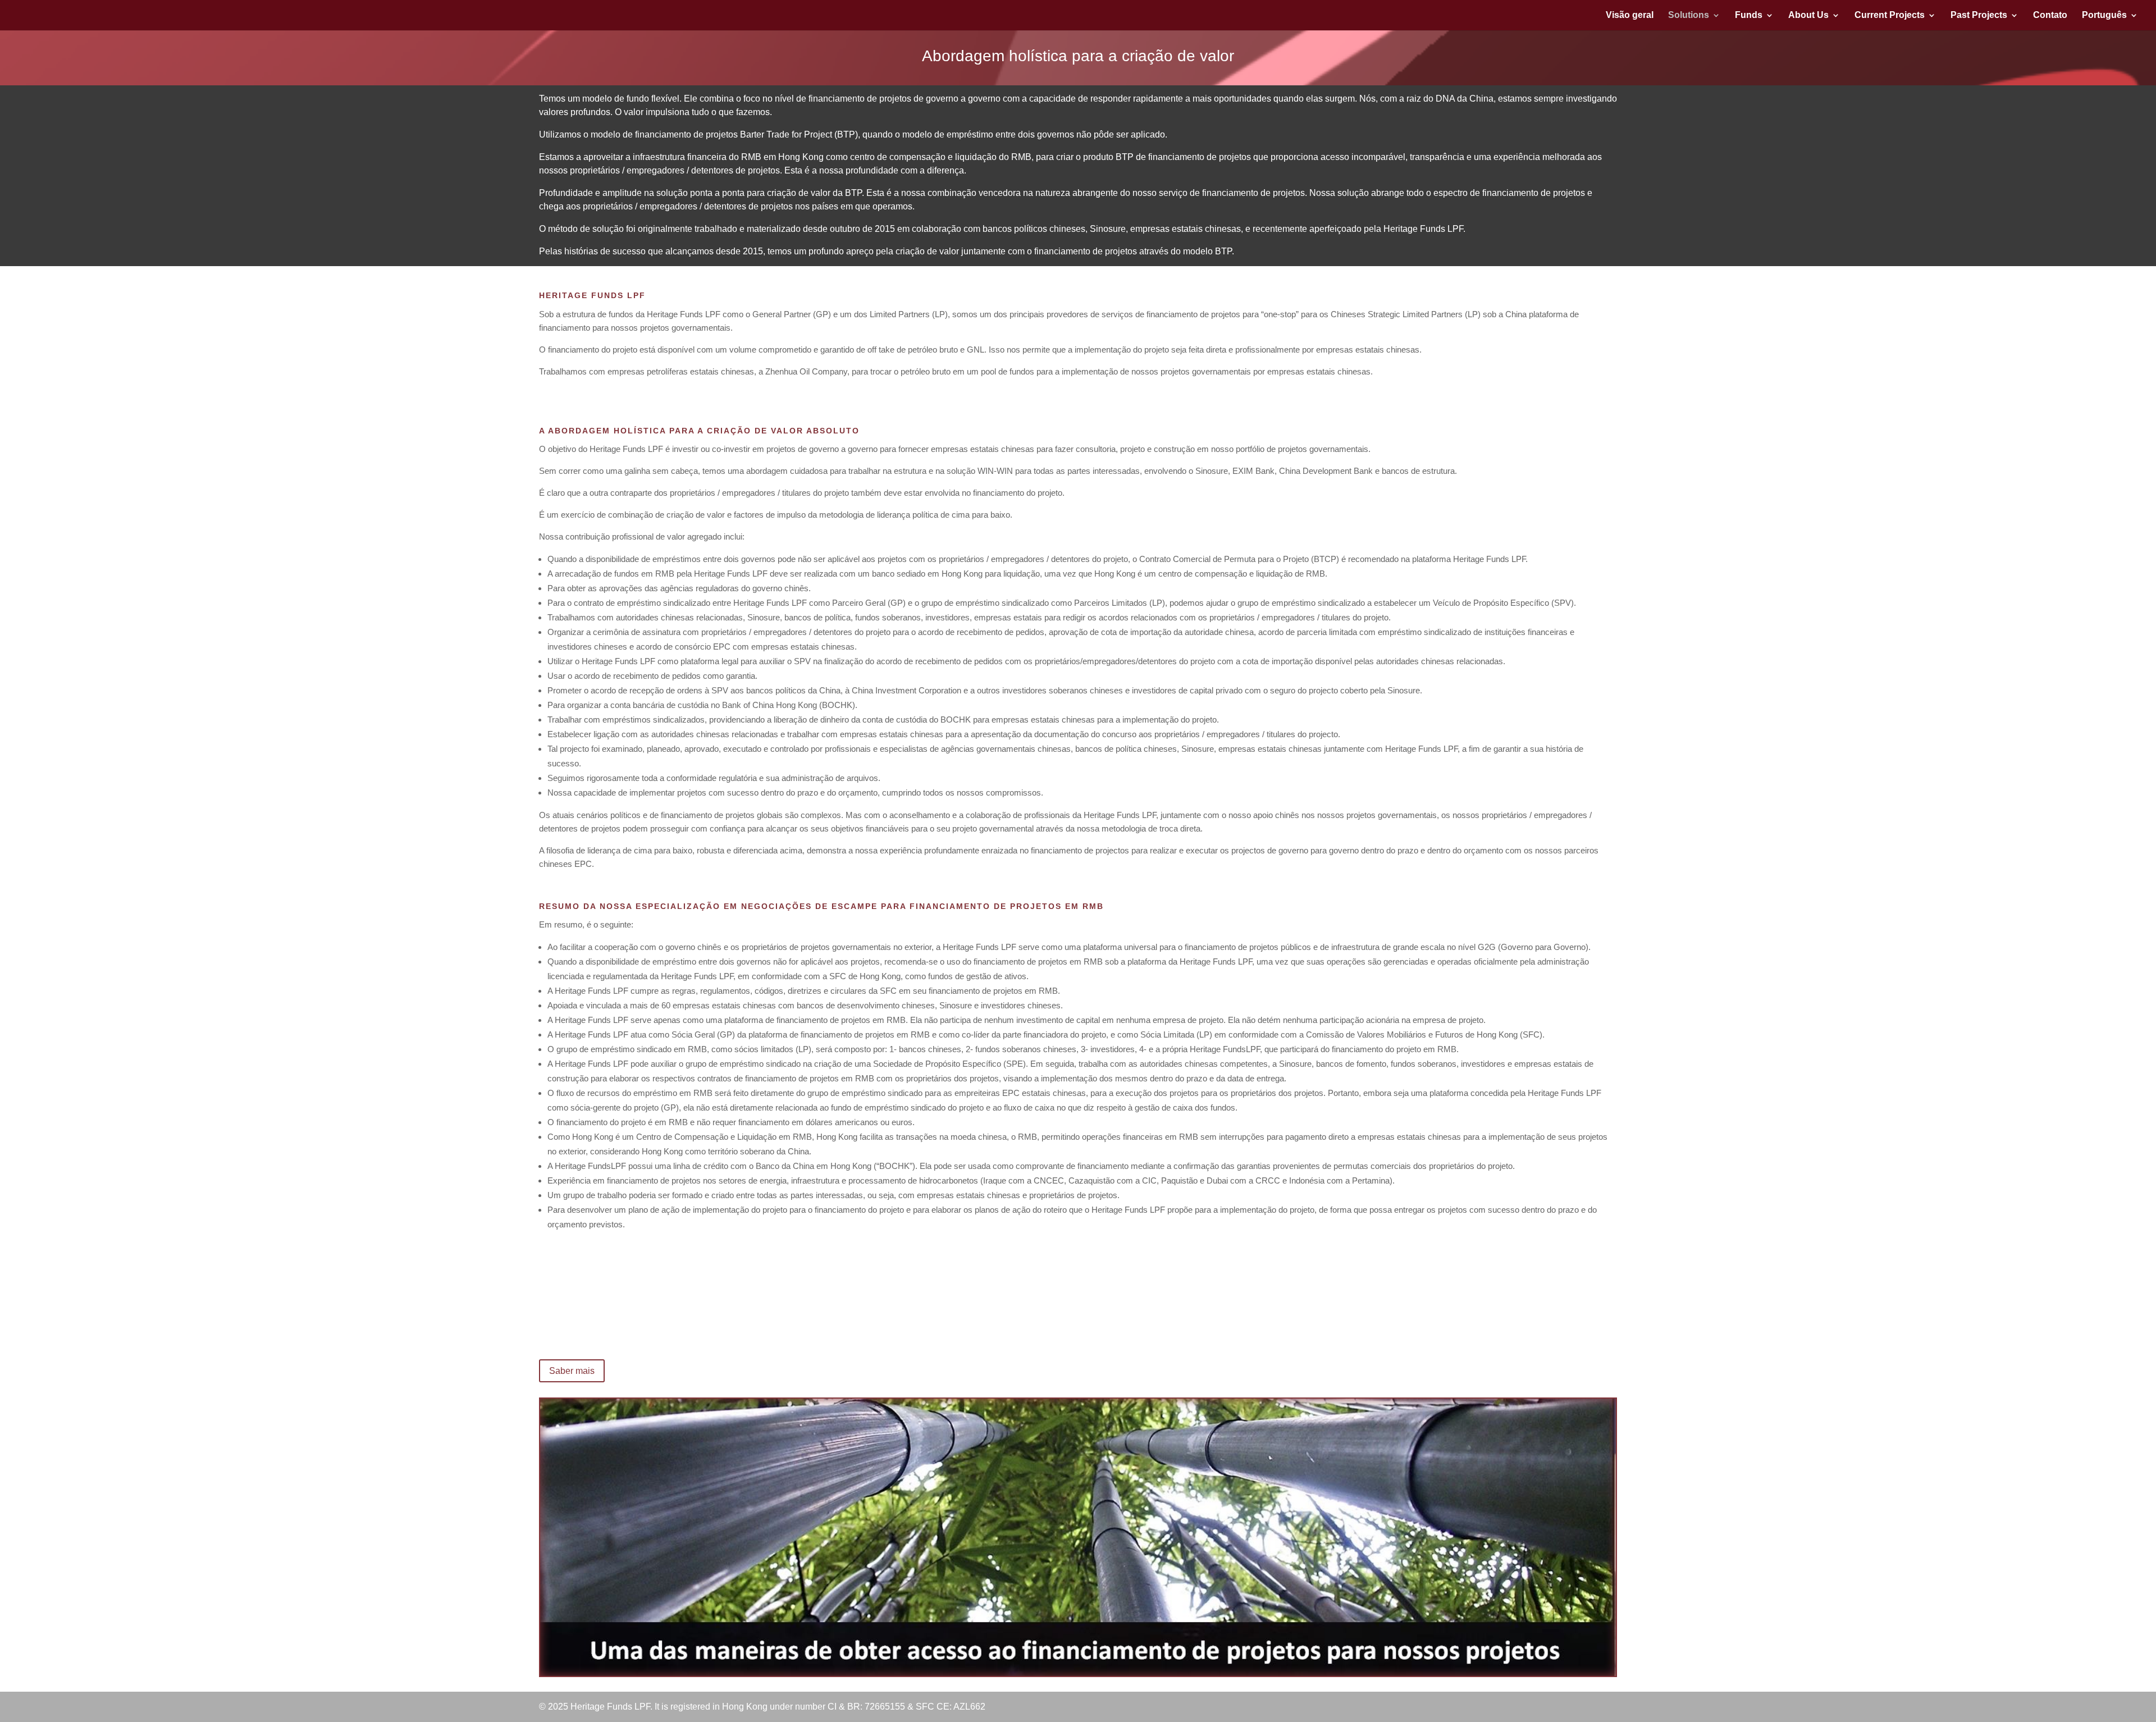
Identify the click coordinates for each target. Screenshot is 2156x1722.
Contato (2050, 15)
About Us (1808, 15)
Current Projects (1890, 15)
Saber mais (572, 1371)
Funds (1749, 15)
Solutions (1689, 15)
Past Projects (1979, 15)
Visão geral (1630, 15)
